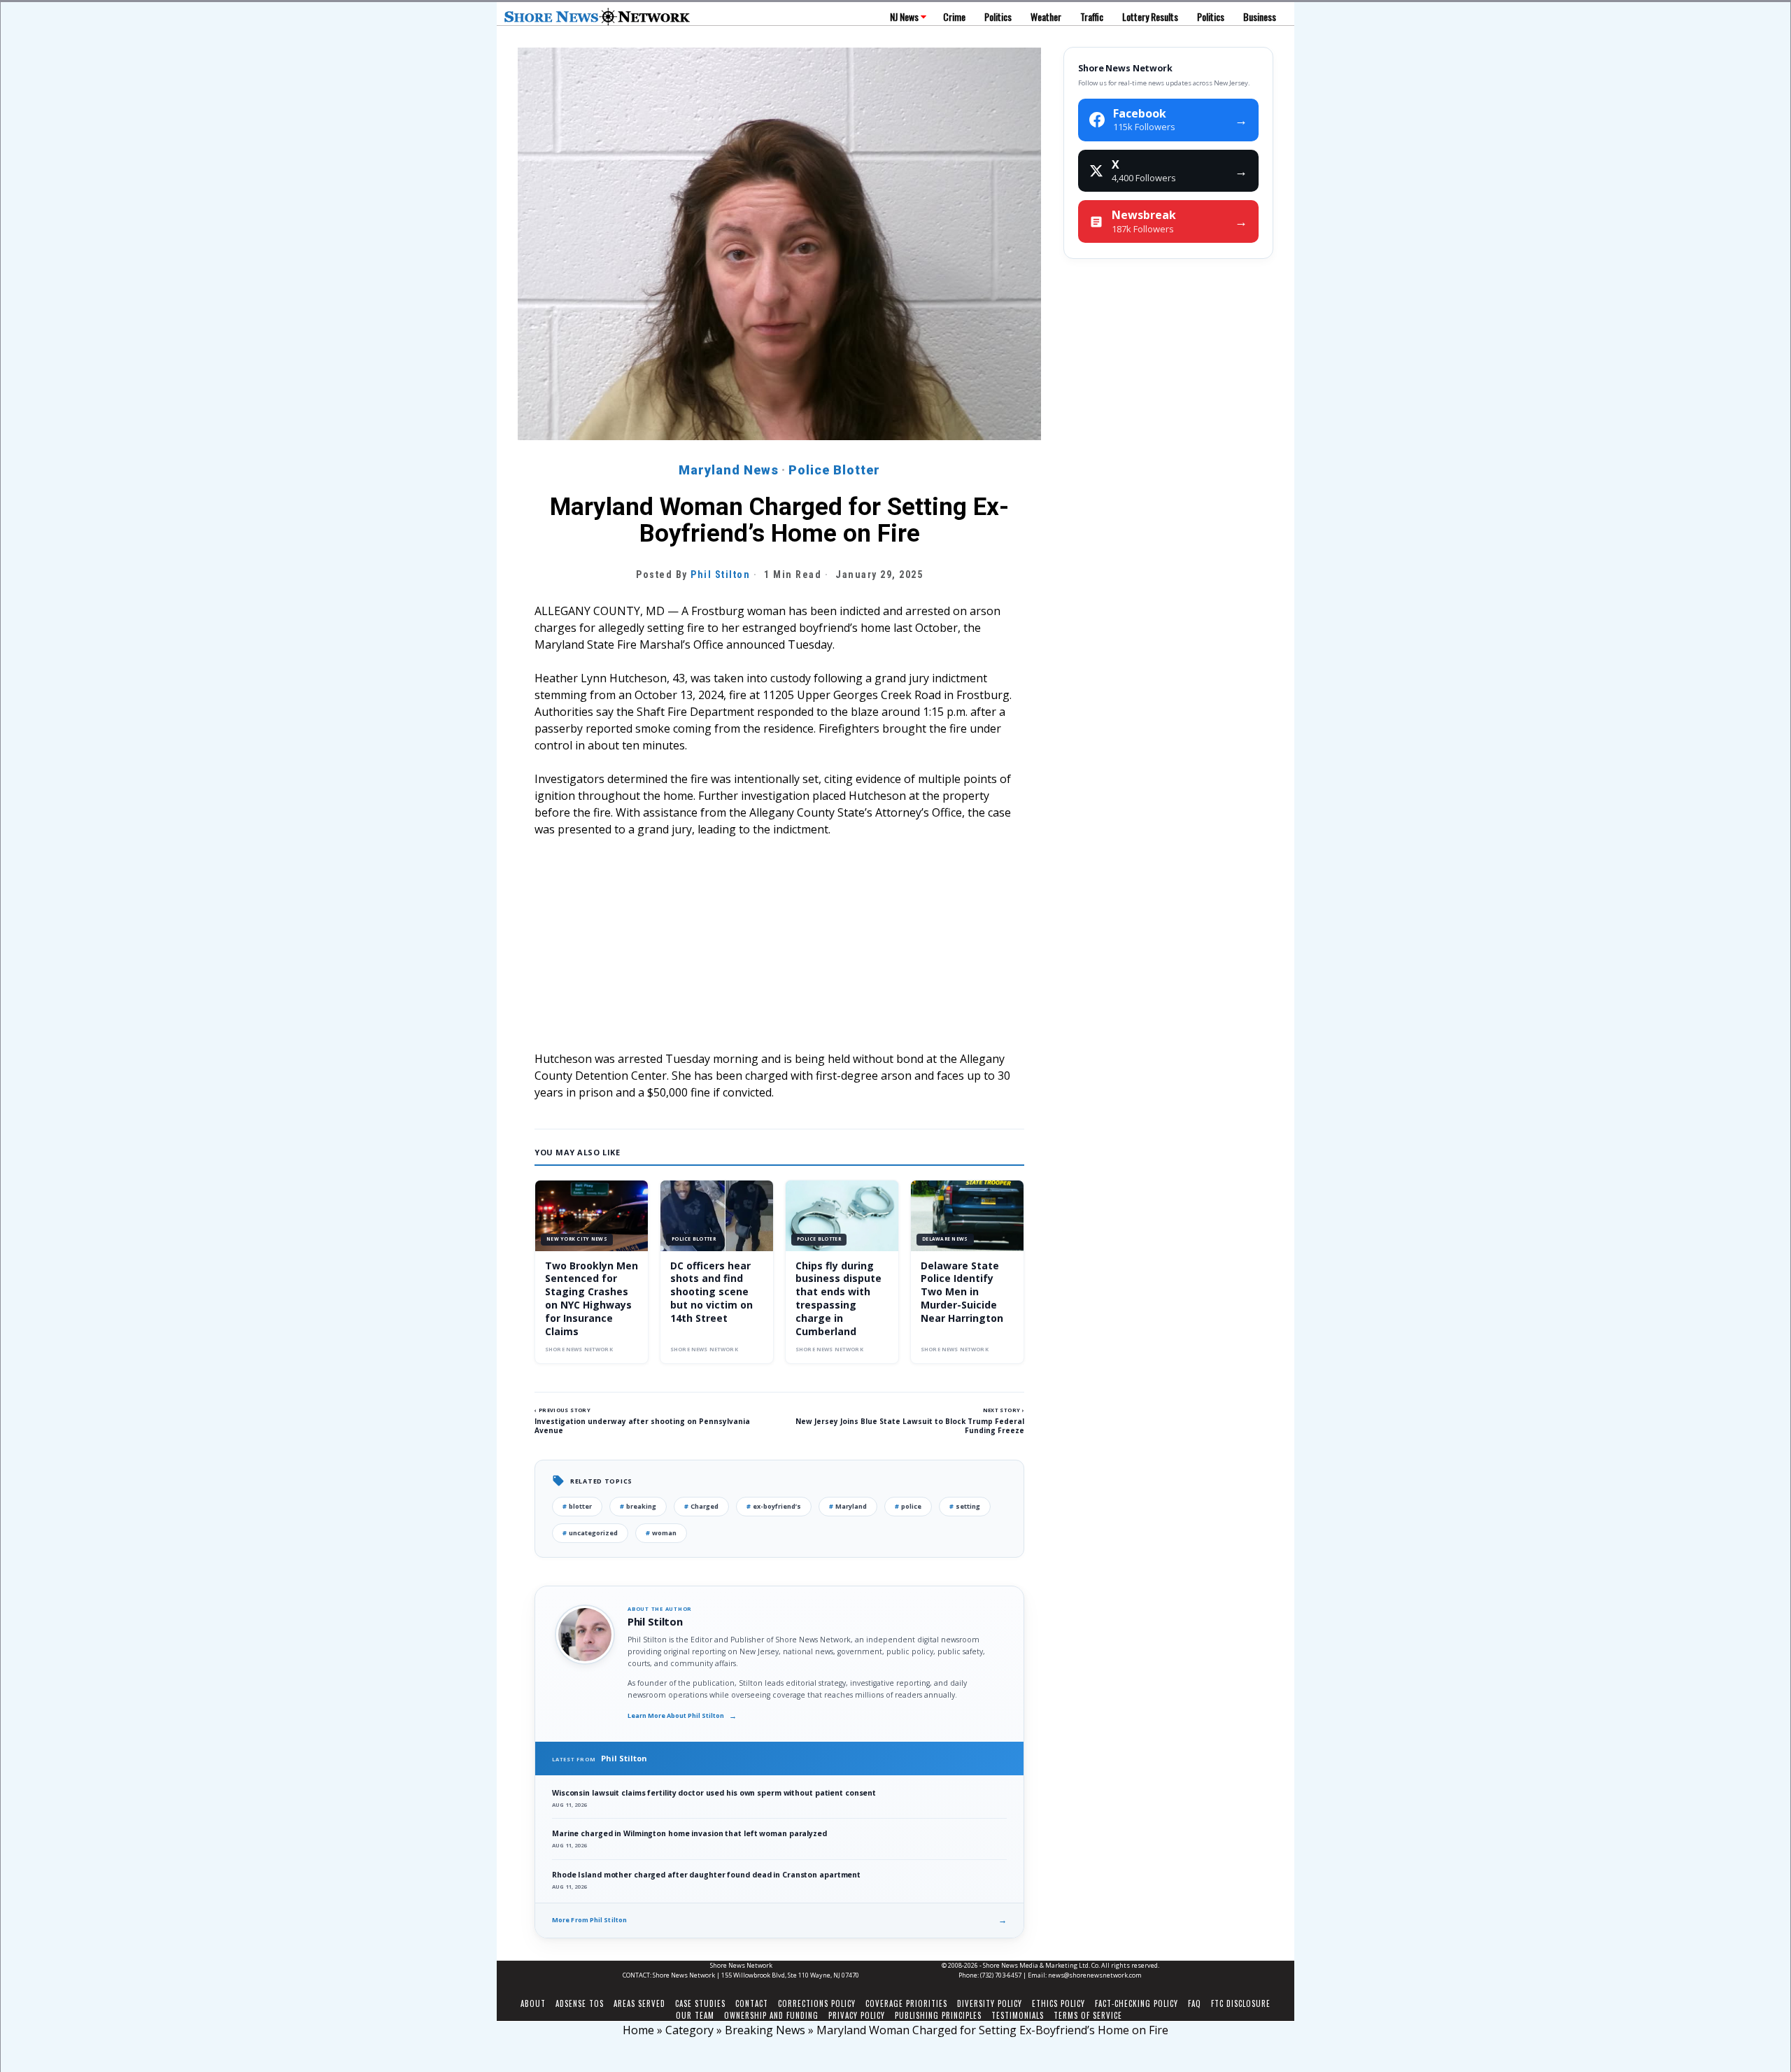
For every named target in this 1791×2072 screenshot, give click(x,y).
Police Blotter (834, 470)
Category (689, 2030)
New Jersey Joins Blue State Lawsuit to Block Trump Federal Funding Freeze (910, 1426)
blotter (577, 1506)
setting (965, 1506)
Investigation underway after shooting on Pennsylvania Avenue (642, 1426)
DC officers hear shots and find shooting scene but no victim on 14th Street (712, 1292)
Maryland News (729, 470)
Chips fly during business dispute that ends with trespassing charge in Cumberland (838, 1298)
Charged (701, 1506)
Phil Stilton (720, 575)
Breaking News (765, 2030)
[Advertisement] (779, 952)
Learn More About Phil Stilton (682, 1716)
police (908, 1506)
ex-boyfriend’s (774, 1506)
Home (638, 2030)
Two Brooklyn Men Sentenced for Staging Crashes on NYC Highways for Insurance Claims (592, 1298)
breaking (638, 1506)
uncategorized (590, 1533)
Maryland (848, 1506)
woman (661, 1533)
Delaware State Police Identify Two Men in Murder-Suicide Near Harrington (962, 1292)
